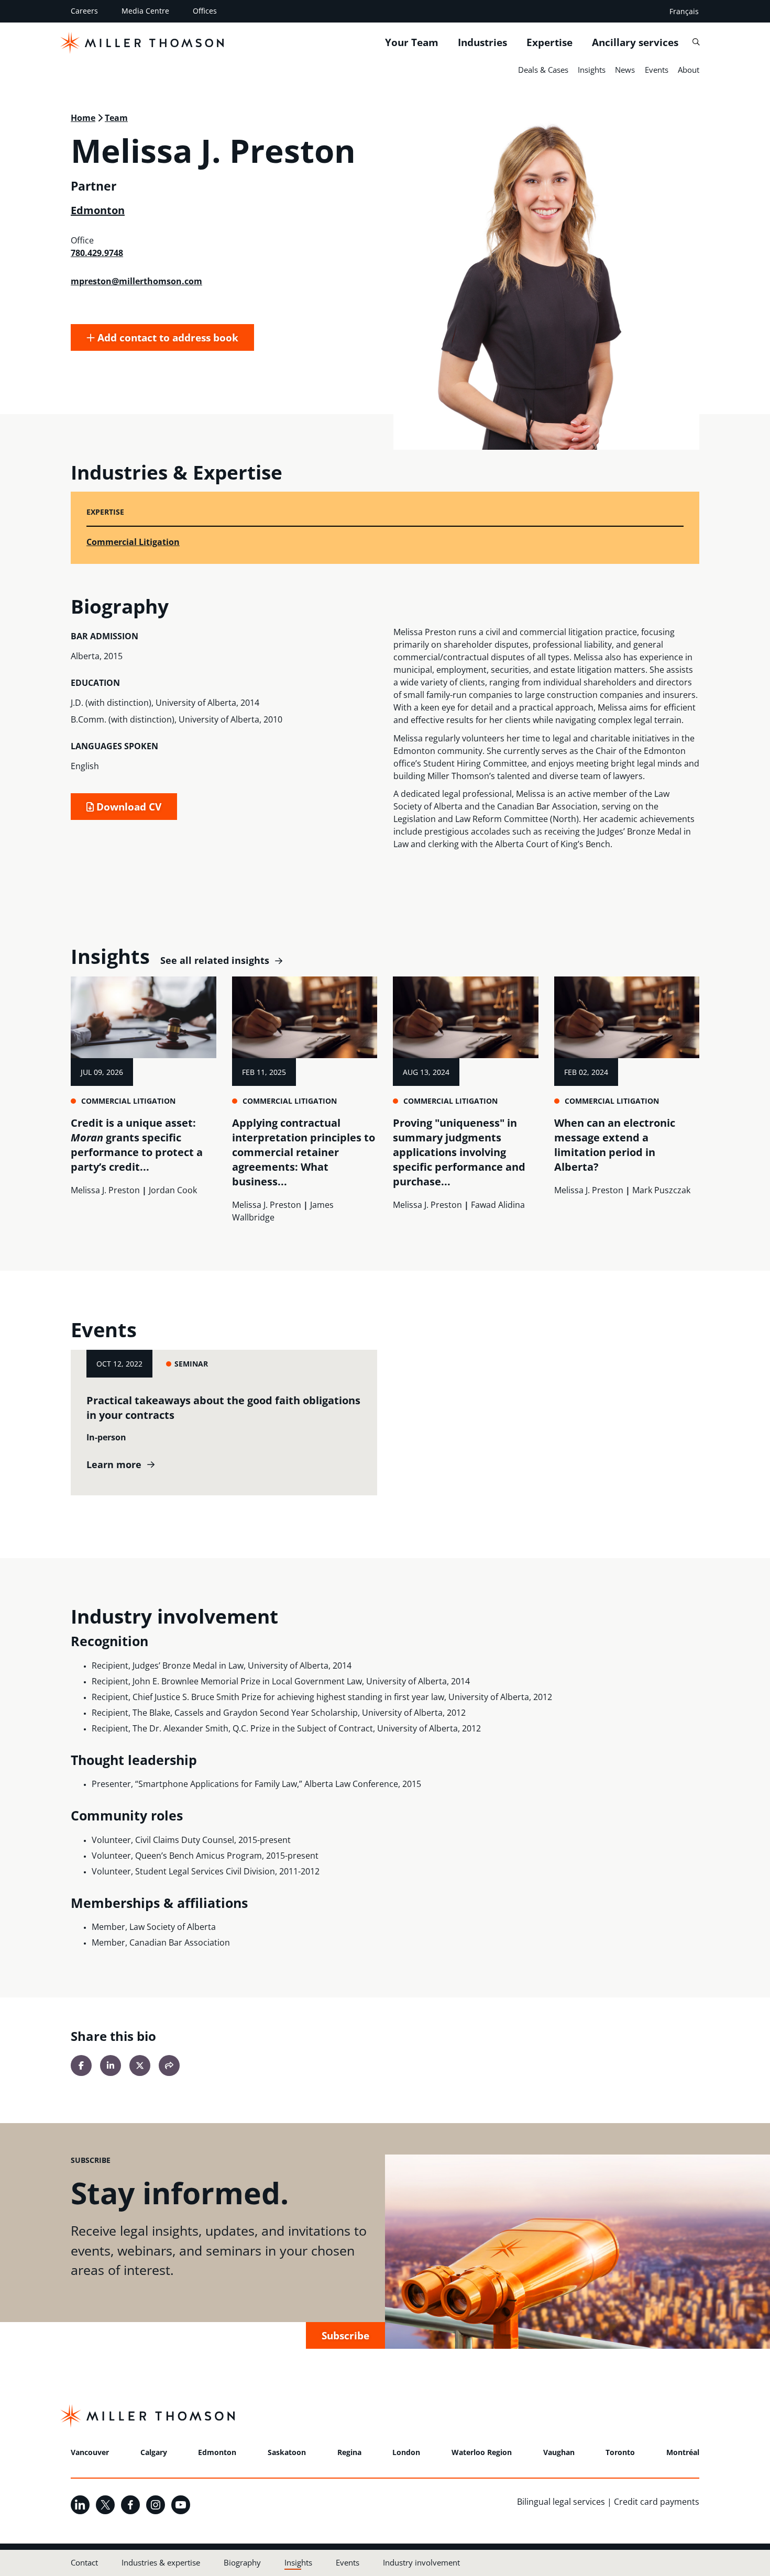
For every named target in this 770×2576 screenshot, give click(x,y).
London (406, 2452)
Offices (205, 11)
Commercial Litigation (133, 542)
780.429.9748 (97, 253)
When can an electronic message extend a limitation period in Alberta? (615, 1145)
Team (116, 118)
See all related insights (215, 961)
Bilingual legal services (561, 2502)
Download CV (128, 807)
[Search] (696, 42)
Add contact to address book (167, 337)
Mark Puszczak (661, 1190)
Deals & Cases (543, 70)
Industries (482, 42)
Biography (242, 2562)
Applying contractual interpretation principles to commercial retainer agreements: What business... (304, 1152)
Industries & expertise (161, 2562)
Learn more (114, 1465)
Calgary (154, 2452)
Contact (84, 2562)
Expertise (549, 42)
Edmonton (98, 210)
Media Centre (145, 11)
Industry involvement (421, 2562)
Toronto (620, 2452)
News (625, 70)
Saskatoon (287, 2452)
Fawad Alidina (498, 1205)
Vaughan (559, 2452)
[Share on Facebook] (81, 2066)
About (689, 70)
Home (83, 118)
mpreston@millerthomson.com (136, 281)
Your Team (412, 42)
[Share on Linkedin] (111, 2066)
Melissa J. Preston (105, 1190)
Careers (84, 11)
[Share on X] (140, 2066)
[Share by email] (169, 2066)
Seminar (191, 1364)
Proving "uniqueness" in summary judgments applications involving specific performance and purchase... (459, 1152)
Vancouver (90, 2452)
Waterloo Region (482, 2452)
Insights (592, 70)
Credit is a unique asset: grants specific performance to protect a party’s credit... (137, 1145)
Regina (349, 2452)
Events (657, 70)
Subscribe (345, 2335)
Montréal (683, 2452)
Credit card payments (657, 2502)
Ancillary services (635, 42)
